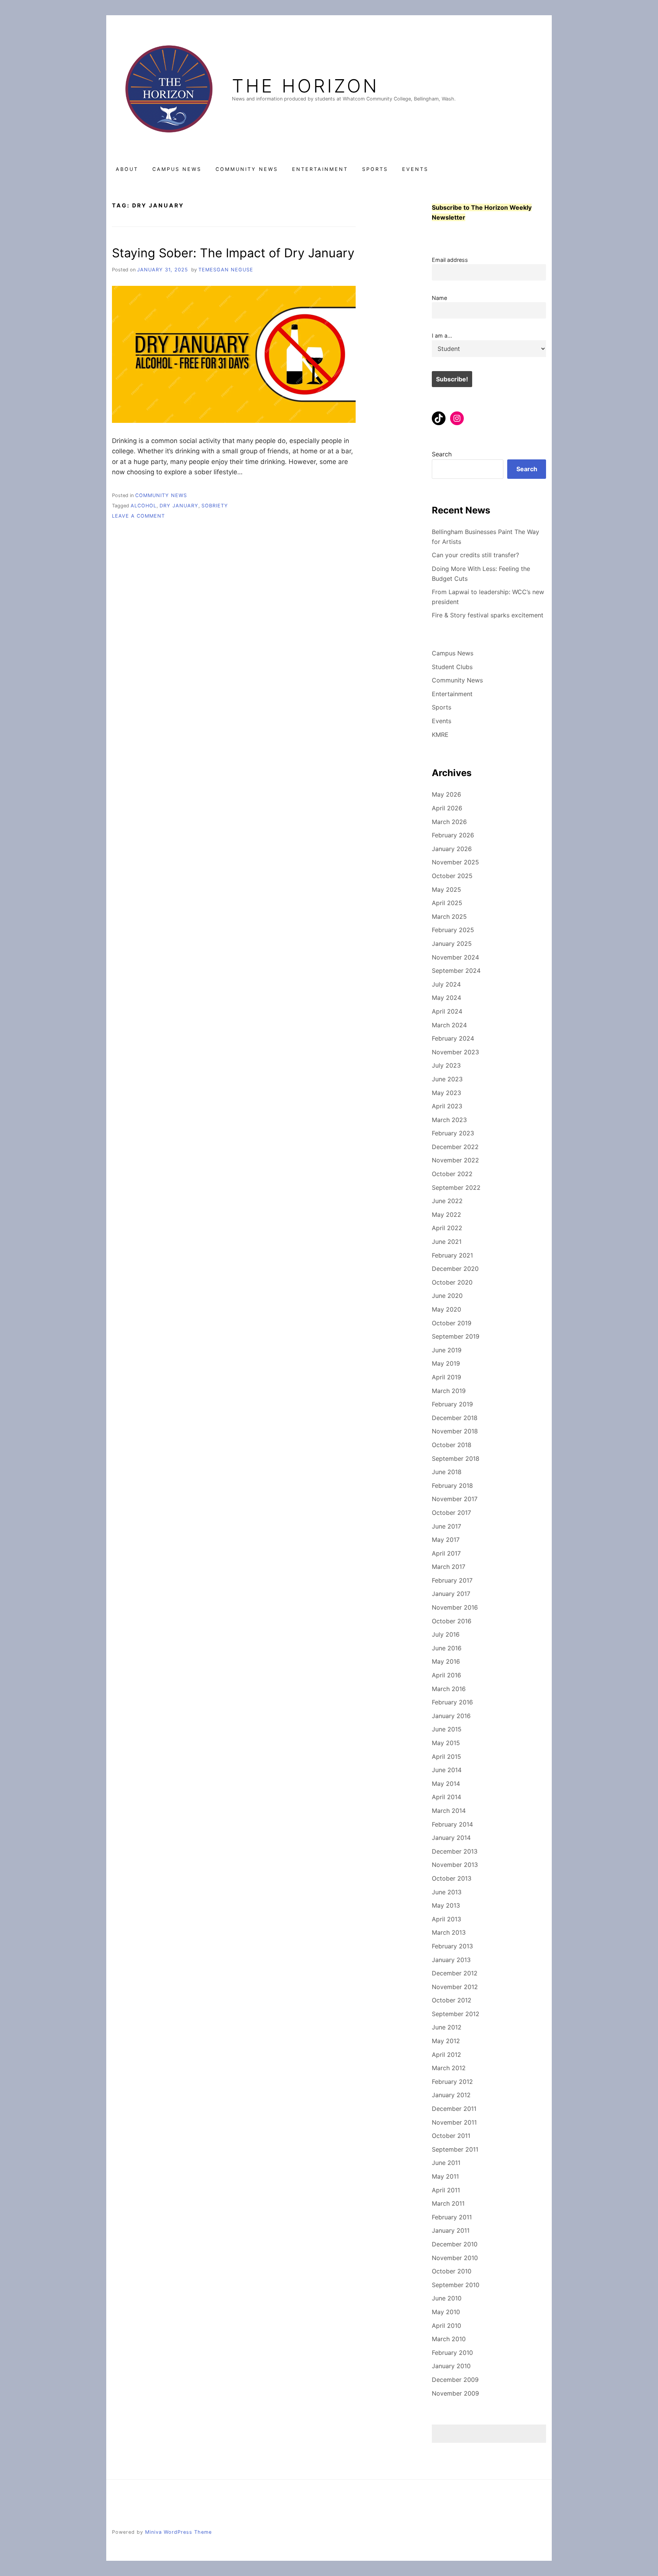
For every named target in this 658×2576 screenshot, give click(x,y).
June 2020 (447, 1296)
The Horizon (305, 86)
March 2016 (449, 1689)
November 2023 (455, 1052)
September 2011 (455, 2149)
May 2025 (446, 889)
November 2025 (455, 862)
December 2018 (455, 1418)
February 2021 (452, 1255)
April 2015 (446, 1757)
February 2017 (452, 1580)
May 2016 (446, 1661)
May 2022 (446, 1215)
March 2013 (449, 1932)
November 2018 (455, 1431)
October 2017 (451, 1513)
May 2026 (446, 794)
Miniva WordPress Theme (178, 2532)
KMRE (440, 735)
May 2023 (446, 1093)
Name (439, 298)
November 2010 (455, 2258)
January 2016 (451, 1716)
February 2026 (453, 835)
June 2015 (447, 1729)
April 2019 (446, 1377)
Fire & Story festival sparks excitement (488, 615)
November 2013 (455, 1865)
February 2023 (453, 1133)
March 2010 (449, 2339)
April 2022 (447, 1228)
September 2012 (456, 2014)
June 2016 (447, 1648)
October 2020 (452, 1282)
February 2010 (452, 2353)
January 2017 (451, 1594)
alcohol (144, 506)
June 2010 (447, 2298)
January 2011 (451, 2230)
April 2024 (447, 1011)
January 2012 (451, 2095)
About (127, 169)
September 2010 (456, 2285)
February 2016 (452, 1702)
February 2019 (452, 1404)
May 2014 (446, 1784)
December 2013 (455, 1851)
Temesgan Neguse (226, 270)
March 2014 (449, 1811)
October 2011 (451, 2136)
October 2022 (452, 1174)
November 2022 (455, 1160)
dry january (179, 506)
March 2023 (449, 1120)
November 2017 (455, 1499)
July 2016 (446, 1634)
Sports (375, 169)
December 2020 (455, 1269)
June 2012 (447, 2027)
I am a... (442, 336)
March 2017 (449, 1567)
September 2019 (456, 1336)
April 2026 (447, 808)
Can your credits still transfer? (475, 555)
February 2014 (452, 1824)
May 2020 (446, 1309)
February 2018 (452, 1486)
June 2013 (447, 1892)
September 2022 (456, 1188)
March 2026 (449, 822)
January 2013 (451, 1960)
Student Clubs (452, 667)
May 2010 (446, 2312)
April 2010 (446, 2326)
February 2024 (453, 1038)
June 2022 (447, 1201)
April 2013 (446, 1919)
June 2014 (447, 1770)
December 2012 (455, 1973)
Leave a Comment (138, 516)
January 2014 (451, 1838)
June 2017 (446, 1526)
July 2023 (446, 1065)
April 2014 (446, 1797)
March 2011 (448, 2203)
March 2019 (449, 1391)
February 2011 (452, 2217)
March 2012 (449, 2068)
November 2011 (454, 2122)
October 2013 (452, 1878)
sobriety (215, 506)
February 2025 (453, 930)
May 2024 (446, 998)
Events (415, 169)
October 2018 (452, 1445)
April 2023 (447, 1106)
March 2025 (449, 917)
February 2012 (452, 2082)
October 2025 (452, 876)
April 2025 (447, 903)
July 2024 (446, 984)
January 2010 (451, 2366)
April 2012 (446, 2055)
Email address (450, 260)
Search (442, 454)
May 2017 (446, 1540)
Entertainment (320, 169)
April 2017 (446, 1553)
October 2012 (452, 2000)
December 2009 (455, 2380)
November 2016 (455, 1607)
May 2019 (446, 1363)
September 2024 (456, 971)
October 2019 (452, 1323)
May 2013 (446, 1905)
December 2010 (455, 2244)
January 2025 (452, 944)
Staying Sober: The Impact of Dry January (233, 253)
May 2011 (445, 2176)
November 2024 (455, 957)
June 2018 (447, 1472)
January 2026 (452, 849)
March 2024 (449, 1025)
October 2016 (452, 1621)
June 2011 (446, 2163)
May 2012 (446, 2041)
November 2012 (455, 1987)
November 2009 (455, 2393)
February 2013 (452, 1946)
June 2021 (447, 1242)
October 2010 (452, 2271)
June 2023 (447, 1079)
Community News (247, 169)
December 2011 (454, 2109)
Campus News (177, 169)
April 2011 (446, 2190)
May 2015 (446, 1743)
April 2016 (446, 1675)
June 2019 (447, 1350)
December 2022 (455, 1147)
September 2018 (456, 1459)
